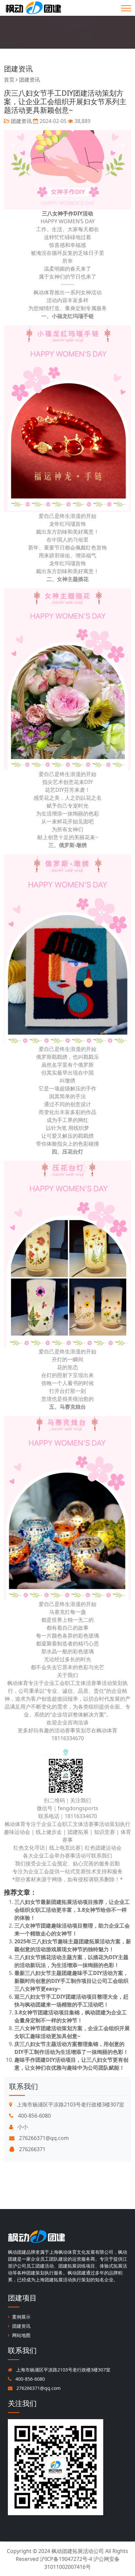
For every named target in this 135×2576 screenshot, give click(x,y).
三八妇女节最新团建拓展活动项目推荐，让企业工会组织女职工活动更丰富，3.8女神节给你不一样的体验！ (72, 1910)
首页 (9, 80)
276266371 (32, 2149)
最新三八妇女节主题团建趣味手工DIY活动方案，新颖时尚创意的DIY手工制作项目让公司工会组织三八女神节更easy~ (71, 1981)
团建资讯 (18, 69)
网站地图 (21, 2335)
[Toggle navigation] (126, 8)
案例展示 (21, 2317)
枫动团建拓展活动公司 (78, 2551)
